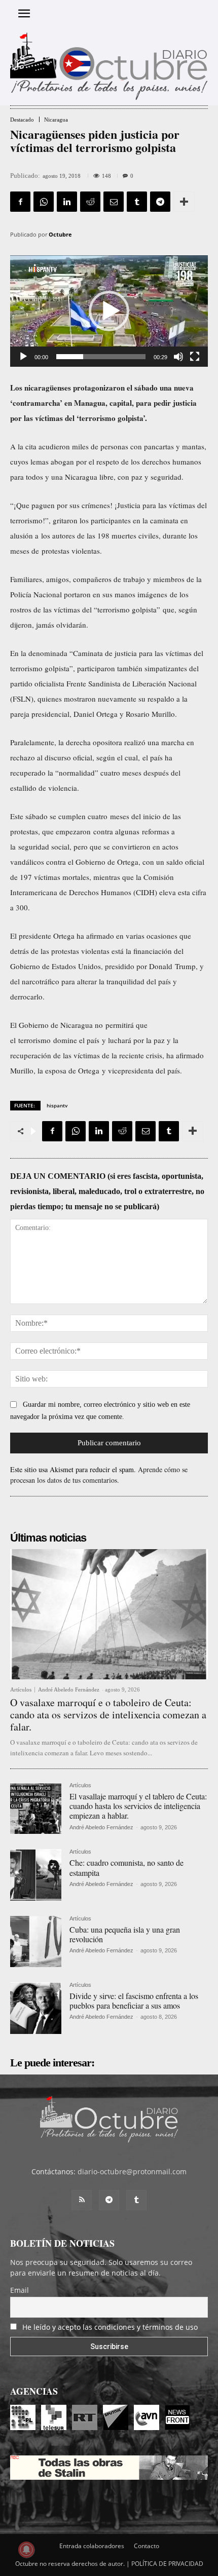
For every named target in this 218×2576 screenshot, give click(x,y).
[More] (184, 202)
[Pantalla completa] (195, 357)
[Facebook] (20, 202)
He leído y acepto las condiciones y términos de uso (110, 2327)
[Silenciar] (178, 357)
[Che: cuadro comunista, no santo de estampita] (36, 1875)
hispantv (57, 1105)
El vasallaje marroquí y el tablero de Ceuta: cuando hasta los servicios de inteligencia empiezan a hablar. (138, 1806)
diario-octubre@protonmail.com (132, 2171)
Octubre (60, 234)
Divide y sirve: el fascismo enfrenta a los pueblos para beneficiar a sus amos (134, 2001)
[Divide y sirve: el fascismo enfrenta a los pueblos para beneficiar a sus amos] (36, 2008)
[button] (109, 311)
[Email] (114, 202)
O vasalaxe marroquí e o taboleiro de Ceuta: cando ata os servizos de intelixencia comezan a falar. (108, 1715)
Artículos (21, 1690)
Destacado (22, 120)
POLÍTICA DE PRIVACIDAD (167, 2564)
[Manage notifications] (26, 2550)
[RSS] (82, 2200)
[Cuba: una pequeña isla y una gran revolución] (36, 1941)
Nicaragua (56, 120)
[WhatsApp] (44, 202)
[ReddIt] (90, 202)
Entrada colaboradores (92, 2546)
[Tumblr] (137, 202)
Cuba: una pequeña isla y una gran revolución (125, 1934)
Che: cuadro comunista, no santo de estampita (126, 1867)
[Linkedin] (67, 202)
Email (20, 2290)
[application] (109, 311)
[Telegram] (160, 202)
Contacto (147, 2546)
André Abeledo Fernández (69, 1689)
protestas (24, 831)
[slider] (101, 357)
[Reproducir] (23, 357)
